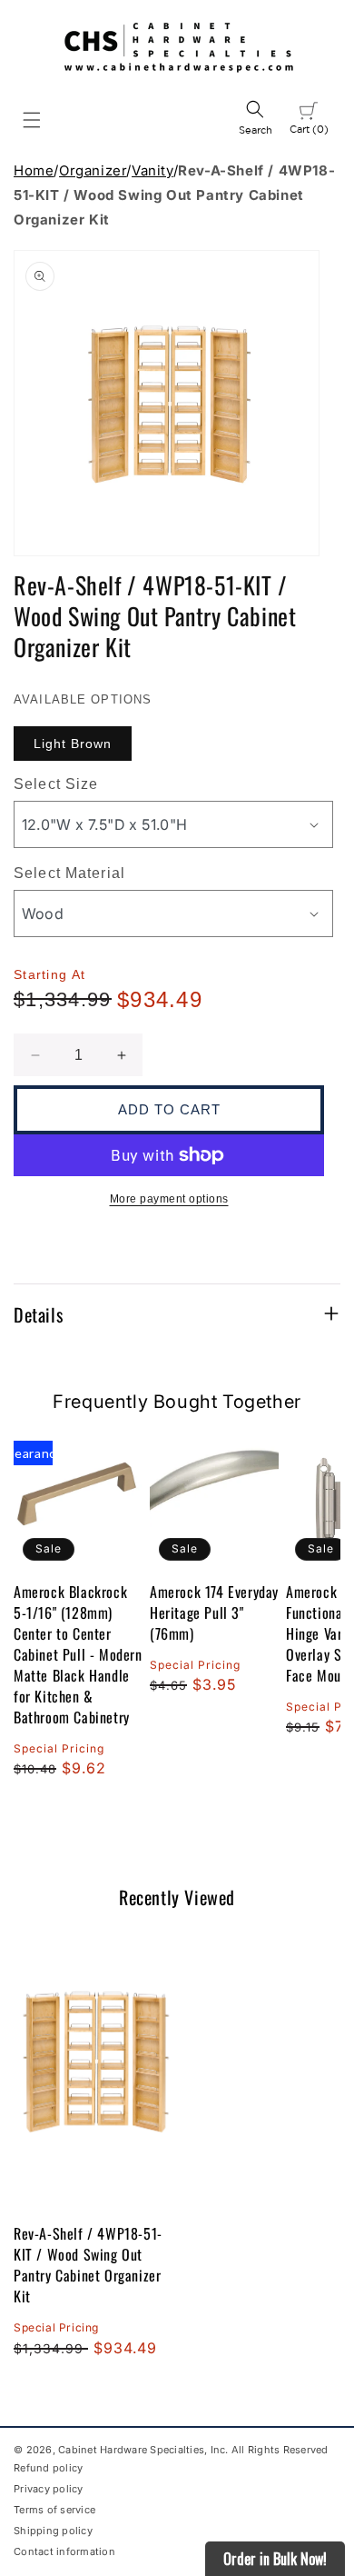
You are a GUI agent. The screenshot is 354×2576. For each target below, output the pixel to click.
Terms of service (54, 2510)
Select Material (69, 873)
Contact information (64, 2551)
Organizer (93, 170)
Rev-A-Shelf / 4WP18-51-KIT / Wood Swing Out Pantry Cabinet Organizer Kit (88, 2265)
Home (34, 170)
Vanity (152, 170)
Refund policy (48, 2468)
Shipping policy (53, 2531)
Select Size (56, 784)
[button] (32, 120)
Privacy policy (49, 2489)
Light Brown (73, 744)
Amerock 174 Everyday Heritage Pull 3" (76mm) (214, 1613)
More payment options (169, 1199)
